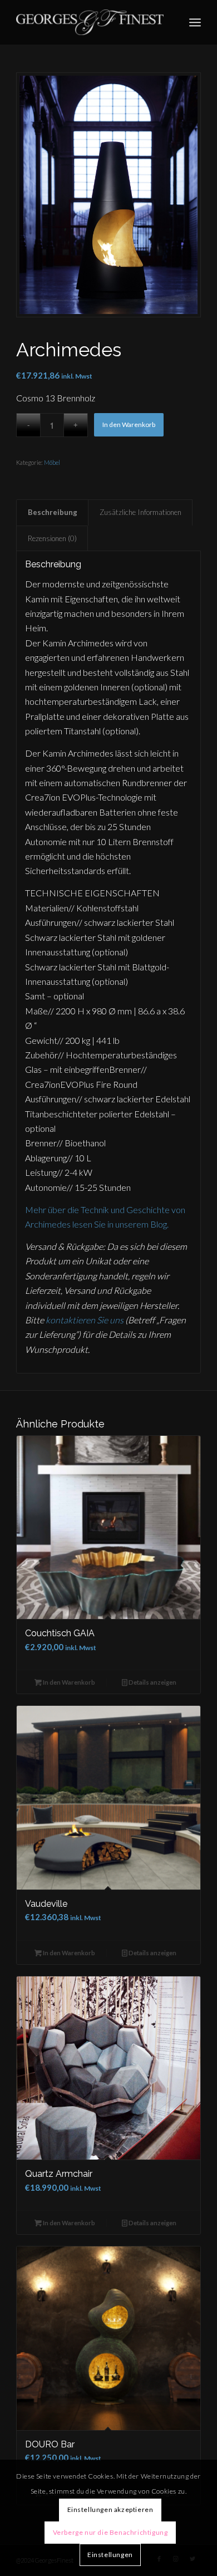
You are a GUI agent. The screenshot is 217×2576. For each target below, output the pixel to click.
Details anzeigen (152, 1682)
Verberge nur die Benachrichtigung (110, 2532)
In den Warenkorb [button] (68, 1682)
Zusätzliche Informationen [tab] (140, 512)
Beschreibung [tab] (53, 512)
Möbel (52, 462)
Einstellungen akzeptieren (110, 2509)
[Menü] (195, 22)
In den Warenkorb (129, 425)
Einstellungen (110, 2555)
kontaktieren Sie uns (85, 1320)
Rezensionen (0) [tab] (52, 538)
